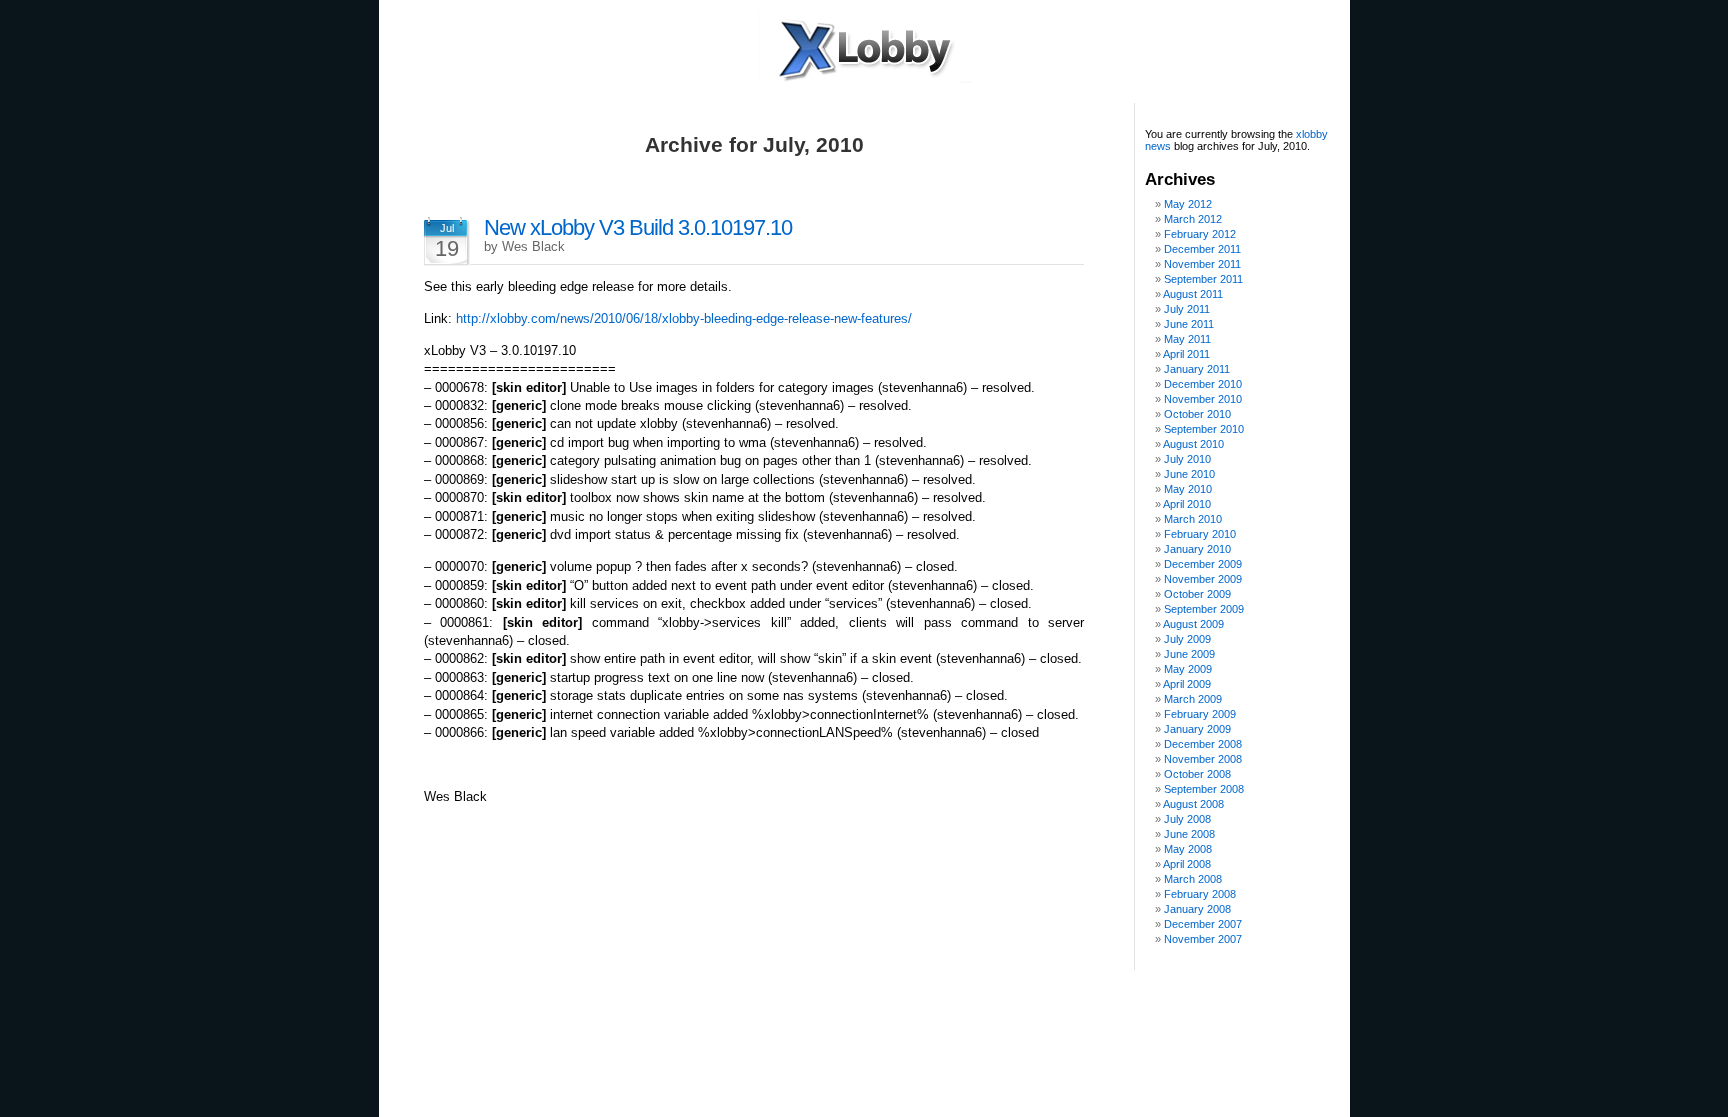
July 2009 (1187, 639)
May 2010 (1188, 489)
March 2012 (1193, 219)
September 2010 (1204, 429)
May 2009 (1188, 669)
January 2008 (1197, 909)
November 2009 (1203, 579)
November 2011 (1202, 264)
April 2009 (1187, 684)
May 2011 (1187, 339)
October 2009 (1197, 594)
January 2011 (1197, 369)
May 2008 (1188, 849)
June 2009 (1189, 654)
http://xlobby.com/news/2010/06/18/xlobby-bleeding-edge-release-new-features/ (684, 318)
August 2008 (1193, 804)
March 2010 (1193, 519)
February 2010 (1200, 534)
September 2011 (1203, 279)
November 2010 (1203, 399)
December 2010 (1203, 384)
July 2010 (1187, 459)
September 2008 (1204, 789)
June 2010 (1189, 474)
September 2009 (1204, 609)
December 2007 (1203, 924)
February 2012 (1200, 234)
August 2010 (1193, 444)
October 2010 (1197, 414)
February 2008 (1200, 894)
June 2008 (1189, 834)
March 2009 (1193, 699)
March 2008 (1193, 879)
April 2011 (1186, 354)
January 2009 (1197, 729)
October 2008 (1197, 774)
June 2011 (1189, 324)
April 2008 (1187, 864)
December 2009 (1203, 564)
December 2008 (1203, 744)
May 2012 (1188, 204)
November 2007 (1203, 939)
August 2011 (1193, 294)
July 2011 (1187, 309)
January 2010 (1197, 549)
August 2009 (1193, 624)
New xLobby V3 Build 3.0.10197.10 (638, 227)
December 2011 (1202, 249)
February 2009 (1200, 714)
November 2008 (1203, 759)
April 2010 (1187, 504)
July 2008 (1187, 819)
